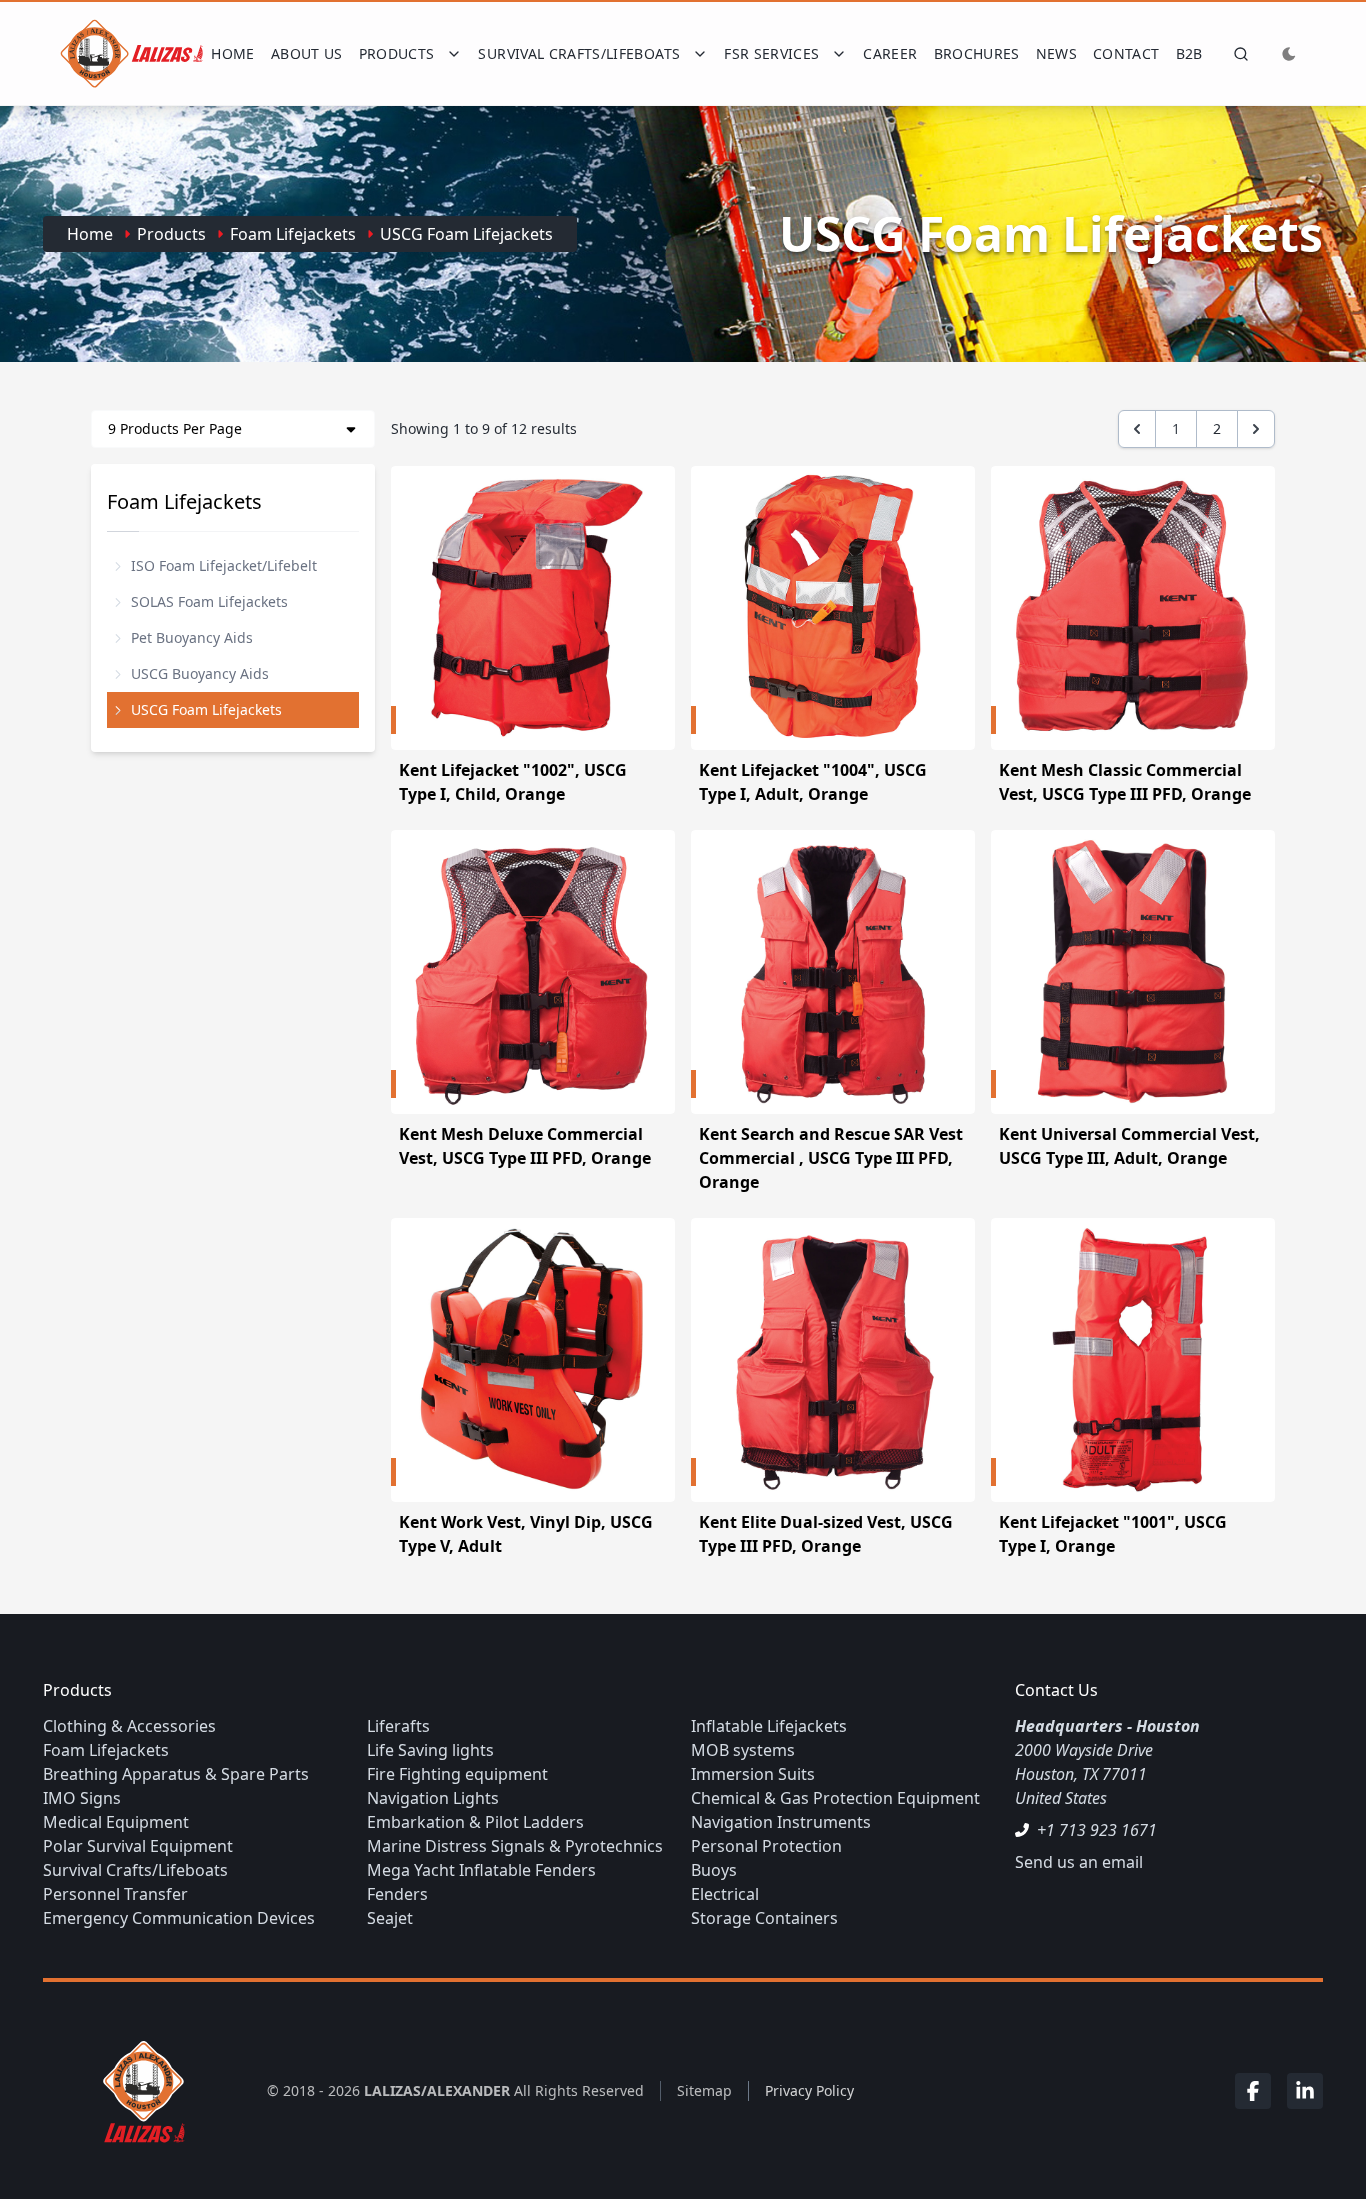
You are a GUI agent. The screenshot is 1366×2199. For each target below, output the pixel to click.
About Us (307, 53)
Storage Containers (764, 1918)
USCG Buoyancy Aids (200, 673)
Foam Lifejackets (293, 234)
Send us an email (1079, 1862)
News (1056, 53)
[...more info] (533, 608)
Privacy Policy (809, 2090)
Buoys (714, 1870)
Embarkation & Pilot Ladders (475, 1822)
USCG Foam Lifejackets (466, 234)
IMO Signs (82, 1798)
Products (171, 234)
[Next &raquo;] (1256, 429)
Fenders (397, 1894)
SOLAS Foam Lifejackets (209, 601)
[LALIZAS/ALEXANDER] (139, 2090)
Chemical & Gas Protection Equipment (835, 1798)
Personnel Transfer (115, 1894)
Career (890, 53)
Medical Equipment (116, 1822)
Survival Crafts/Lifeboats (135, 1870)
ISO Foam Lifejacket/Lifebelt (224, 565)
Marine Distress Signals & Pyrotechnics (515, 1846)
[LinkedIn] (1305, 2091)
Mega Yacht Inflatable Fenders (481, 1870)
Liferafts (398, 1726)
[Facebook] (1253, 2091)
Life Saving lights (430, 1750)
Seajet (390, 1918)
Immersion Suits (753, 1774)
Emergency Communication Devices (179, 1918)
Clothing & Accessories (129, 1726)
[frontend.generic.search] (1237, 54)
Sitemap (704, 2090)
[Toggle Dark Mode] (1289, 54)
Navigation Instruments (781, 1822)
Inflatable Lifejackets (769, 1726)
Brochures (977, 53)
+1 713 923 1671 (1097, 1830)
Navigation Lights (433, 1798)
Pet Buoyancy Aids (192, 637)
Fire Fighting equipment (457, 1774)
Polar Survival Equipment (138, 1846)
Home (232, 53)
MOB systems (743, 1750)
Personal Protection (766, 1846)
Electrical (725, 1894)
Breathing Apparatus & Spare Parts (176, 1774)
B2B (1189, 53)
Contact (1126, 53)
